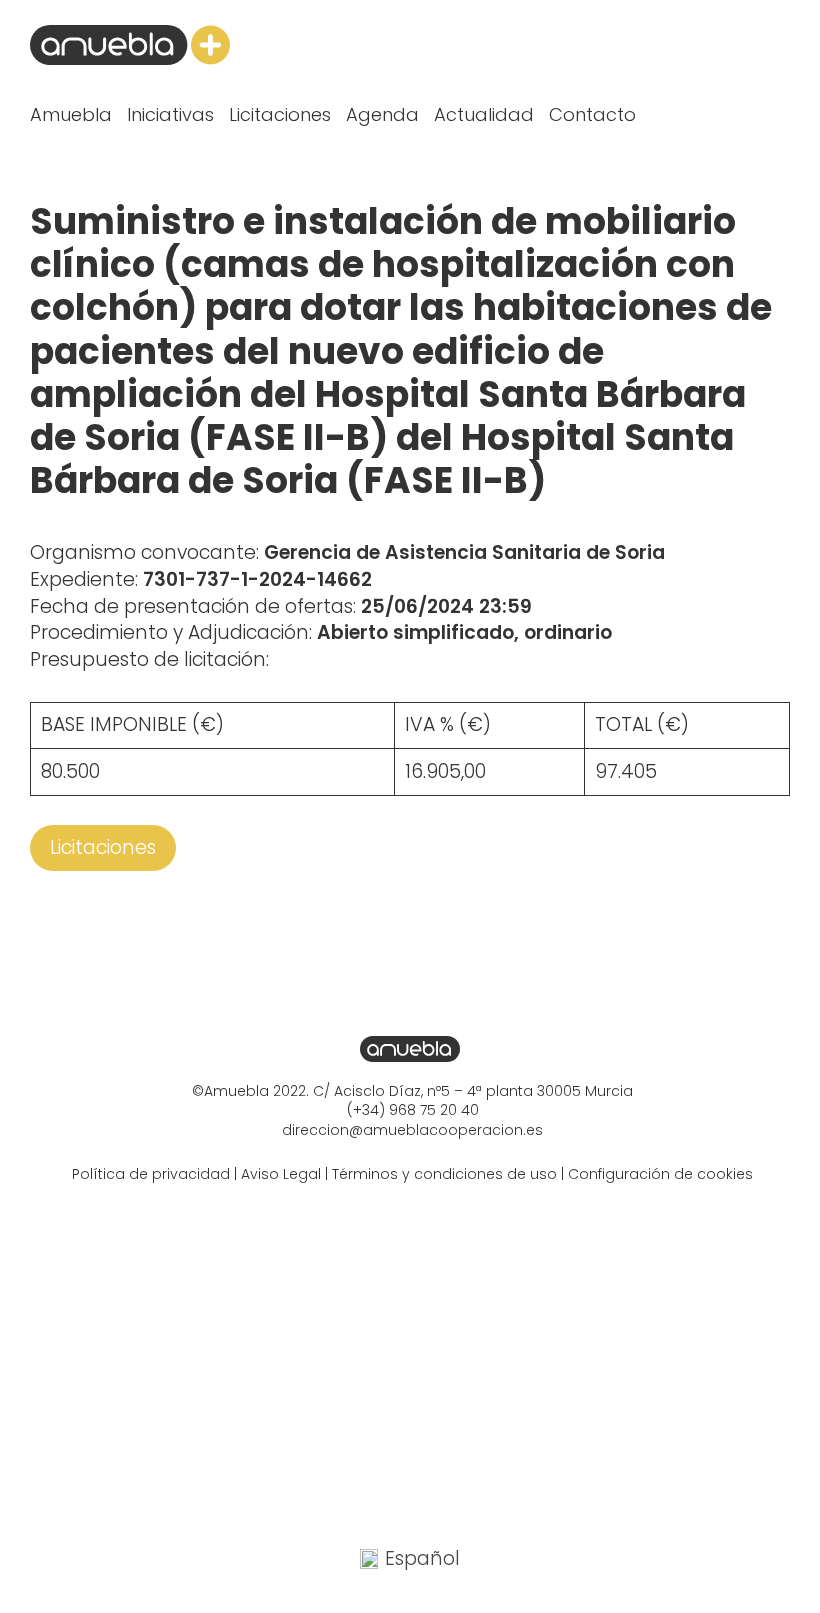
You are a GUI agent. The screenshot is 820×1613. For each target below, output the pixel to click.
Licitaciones (280, 114)
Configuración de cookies (660, 1174)
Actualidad (484, 114)
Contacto (592, 114)
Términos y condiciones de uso (444, 1174)
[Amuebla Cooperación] (130, 45)
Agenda (382, 114)
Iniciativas (170, 114)
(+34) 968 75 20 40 (413, 1110)
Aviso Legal (281, 1174)
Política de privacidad (151, 1174)
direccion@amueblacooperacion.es (412, 1130)
